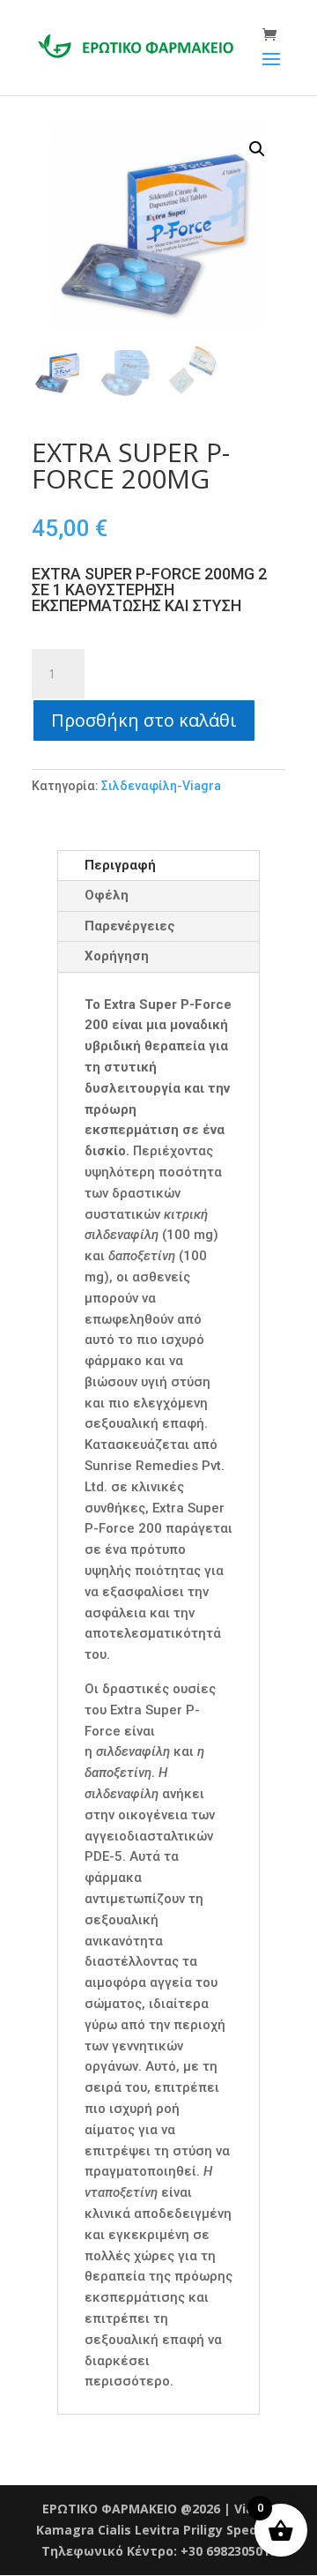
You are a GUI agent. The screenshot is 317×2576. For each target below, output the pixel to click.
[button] (257, 149)
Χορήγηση (117, 956)
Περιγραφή (120, 865)
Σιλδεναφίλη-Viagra (162, 786)
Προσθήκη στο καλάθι (144, 720)
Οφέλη (107, 895)
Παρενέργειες (130, 926)
